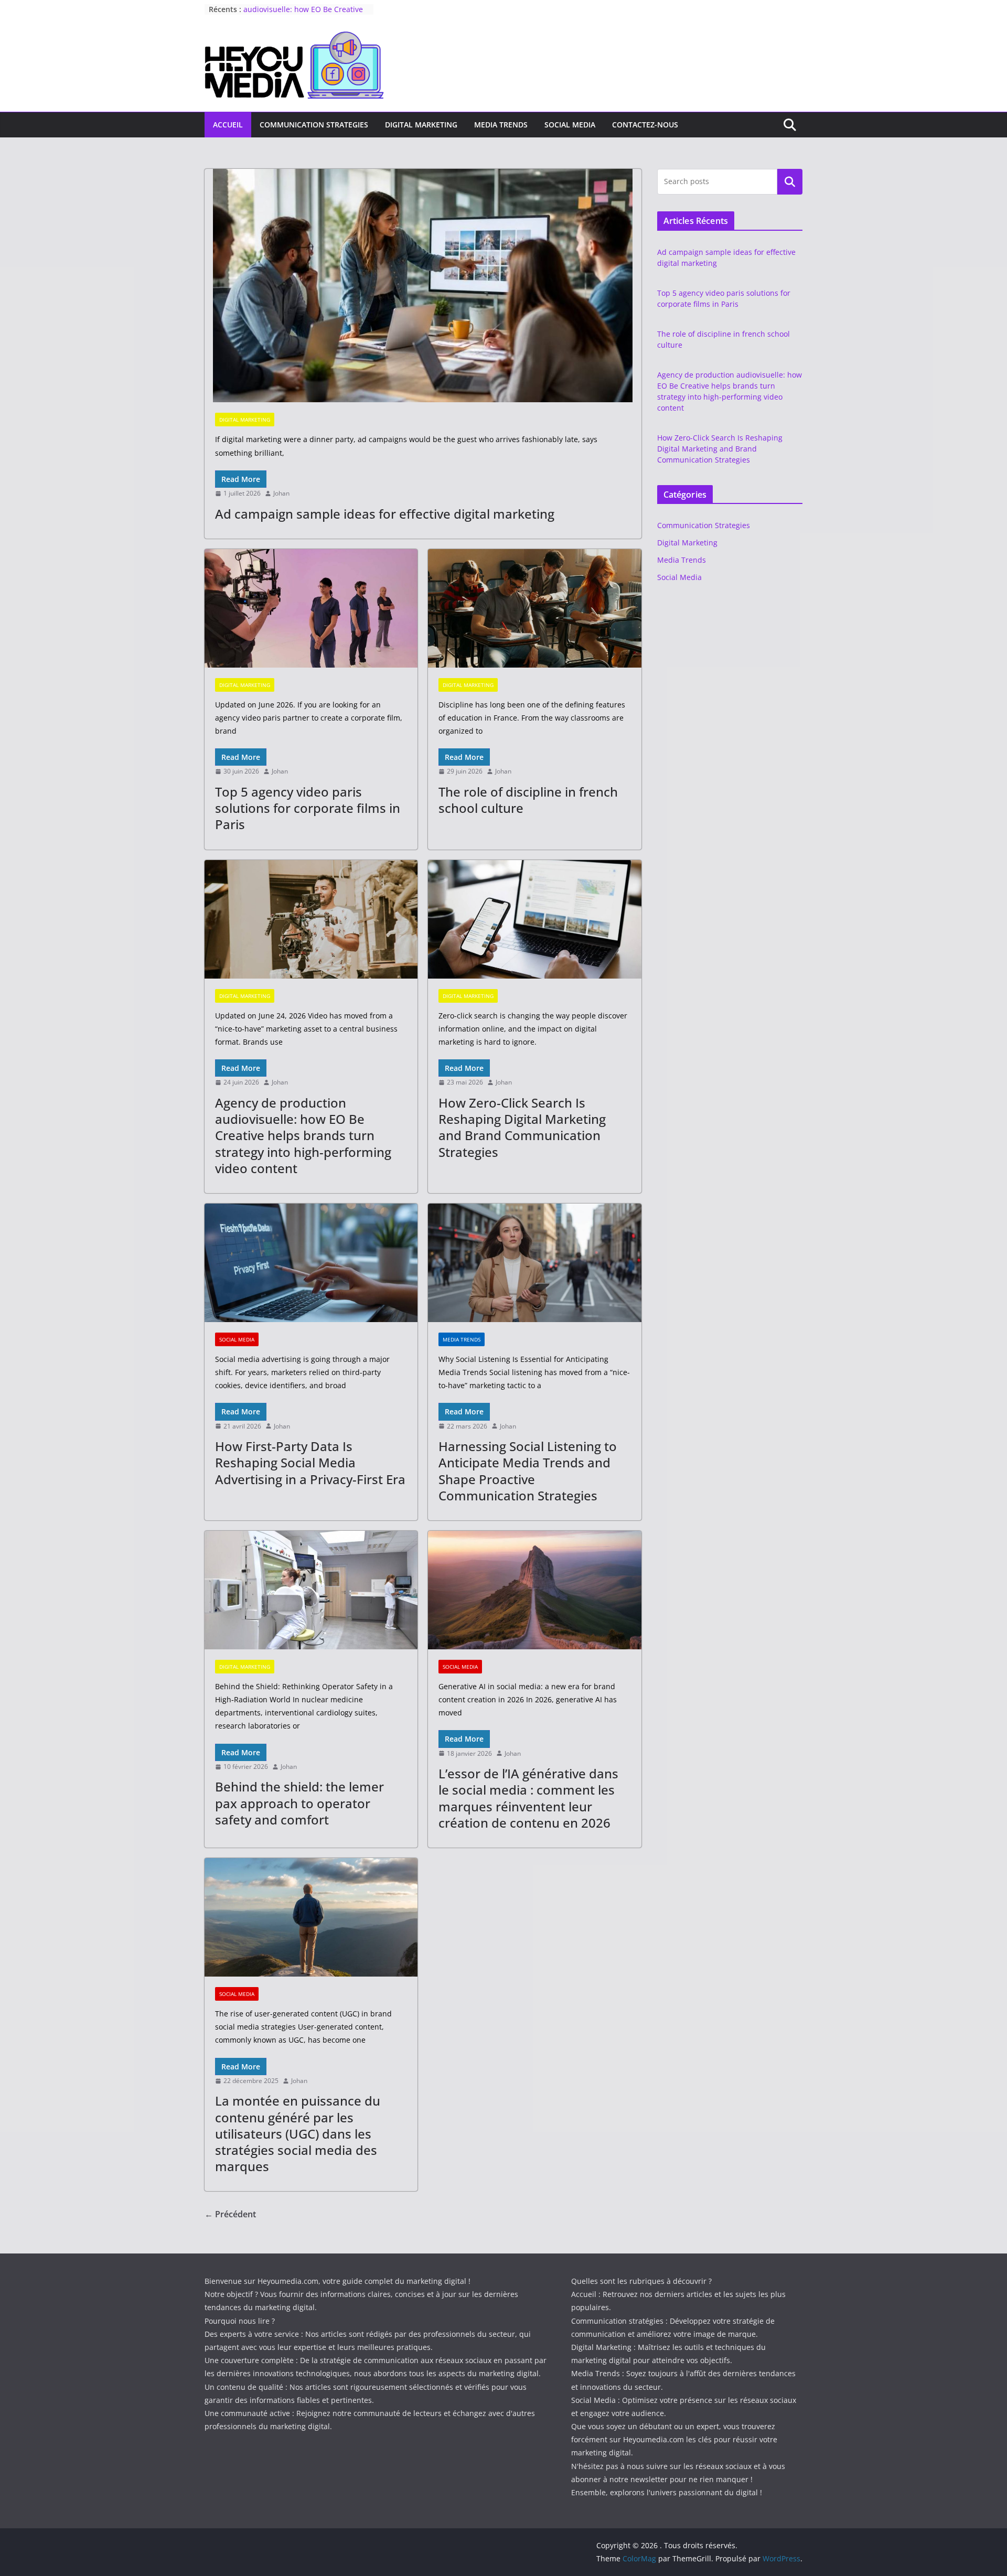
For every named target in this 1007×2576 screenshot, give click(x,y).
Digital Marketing (421, 125)
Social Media (570, 125)
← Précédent (230, 2214)
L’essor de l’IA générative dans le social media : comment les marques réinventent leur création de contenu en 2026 (528, 1798)
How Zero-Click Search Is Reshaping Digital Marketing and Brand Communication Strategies (522, 1127)
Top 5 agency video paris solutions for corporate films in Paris (308, 808)
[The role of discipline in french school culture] (534, 608)
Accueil (228, 125)
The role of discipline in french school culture (528, 800)
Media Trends (501, 125)
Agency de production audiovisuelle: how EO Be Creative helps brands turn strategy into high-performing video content (303, 1135)
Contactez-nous (645, 125)
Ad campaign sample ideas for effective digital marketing (385, 514)
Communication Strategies (314, 125)
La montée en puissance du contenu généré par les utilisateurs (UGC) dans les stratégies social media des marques (298, 2133)
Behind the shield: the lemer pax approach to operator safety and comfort (299, 1803)
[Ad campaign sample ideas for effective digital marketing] (423, 286)
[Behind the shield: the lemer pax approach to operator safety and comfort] (311, 1590)
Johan (281, 493)
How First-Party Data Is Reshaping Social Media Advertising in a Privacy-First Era (310, 1462)
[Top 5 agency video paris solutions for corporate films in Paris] (311, 608)
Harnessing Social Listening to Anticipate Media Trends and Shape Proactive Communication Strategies (528, 1471)
